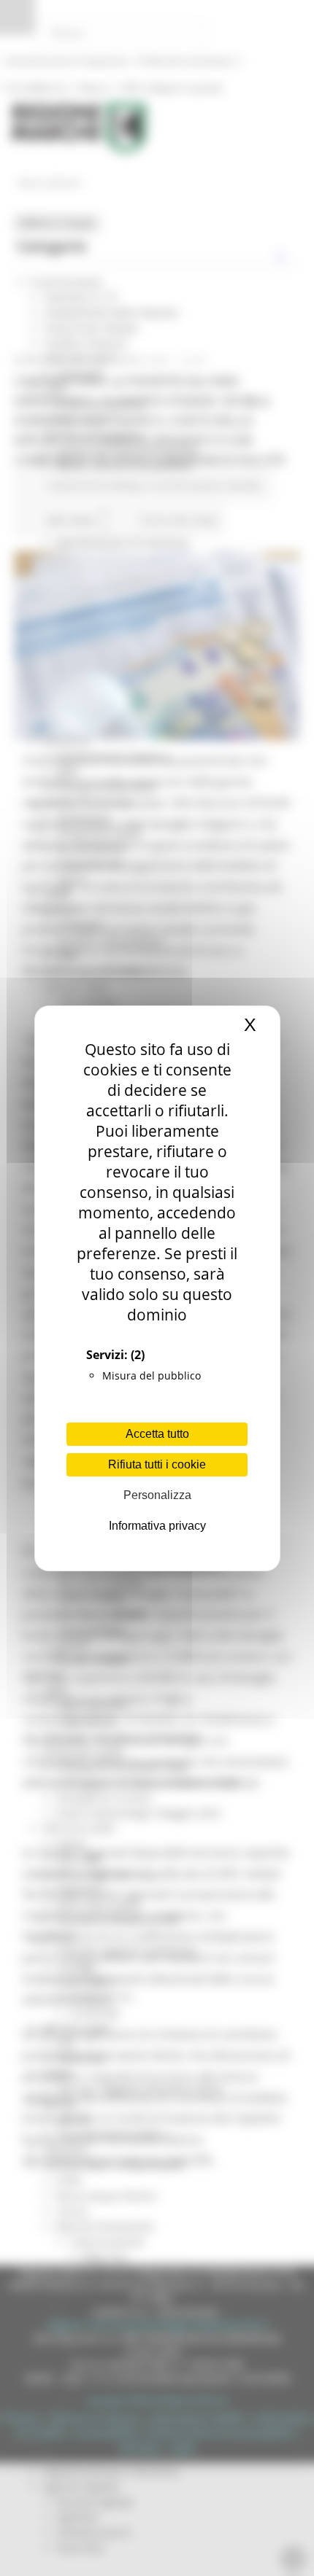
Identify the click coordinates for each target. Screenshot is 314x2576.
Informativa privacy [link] (157, 1526)
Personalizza (157, 1495)
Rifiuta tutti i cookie (157, 1464)
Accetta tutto (157, 1434)
